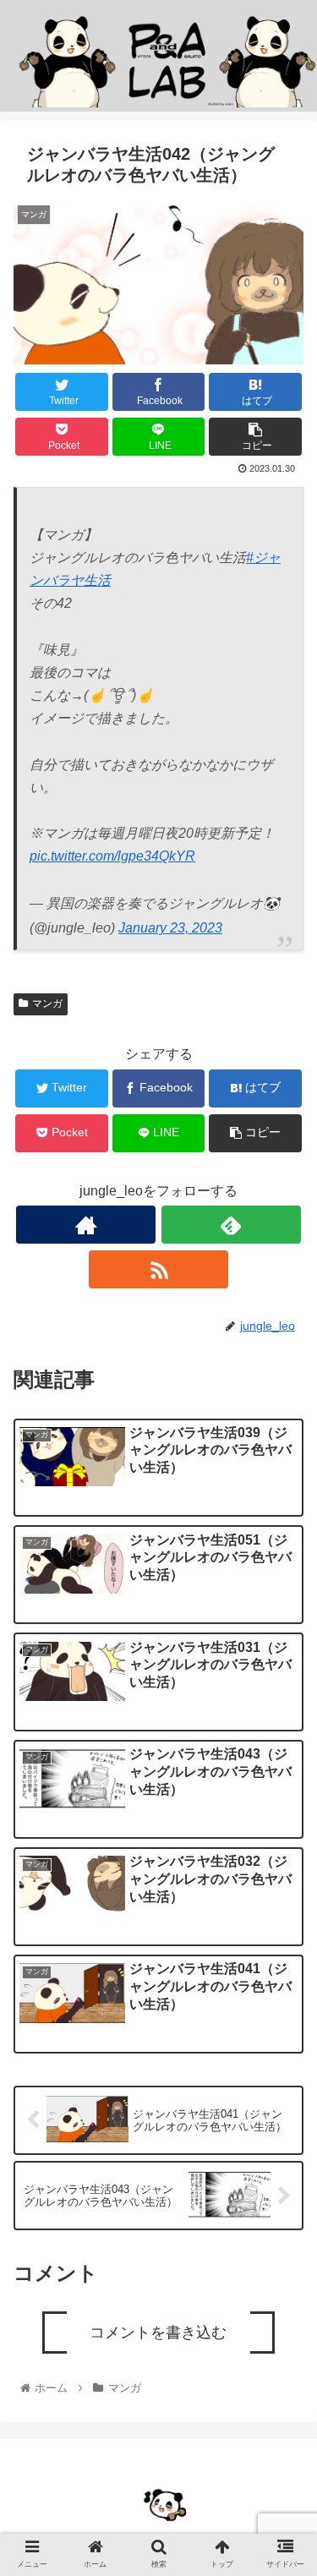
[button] (284, 1833)
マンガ (47, 1004)
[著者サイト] (86, 1225)
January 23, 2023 (170, 928)
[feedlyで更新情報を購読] (231, 1225)
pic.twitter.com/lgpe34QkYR (112, 856)
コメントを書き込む (158, 2333)
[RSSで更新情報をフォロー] (158, 1269)
